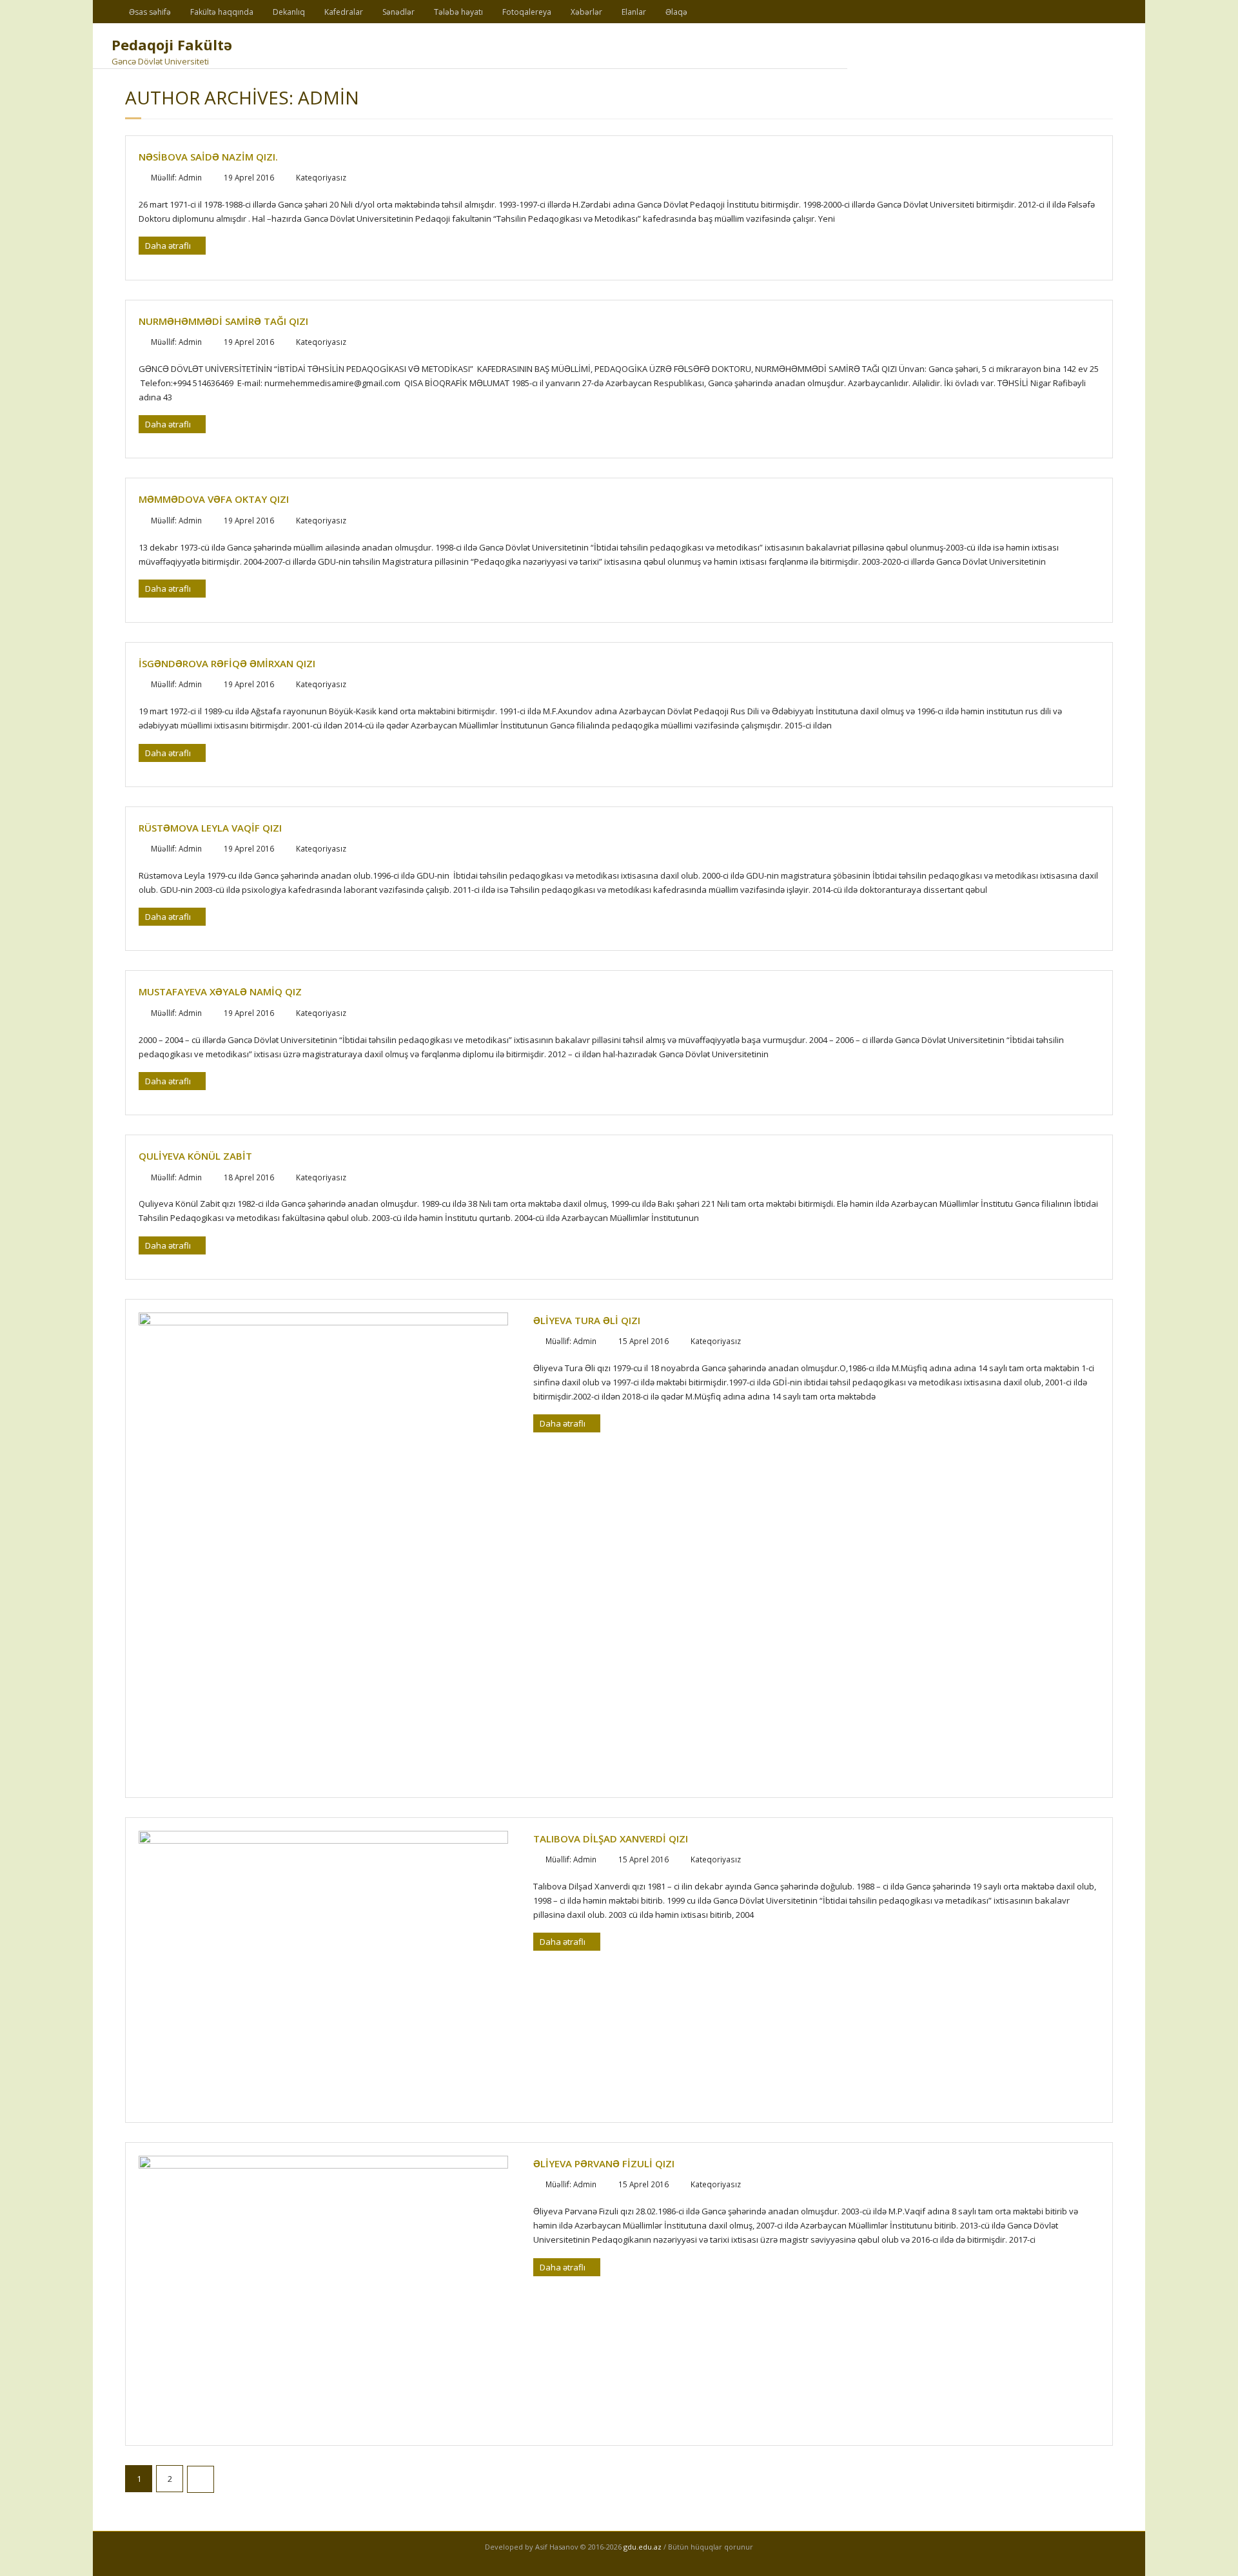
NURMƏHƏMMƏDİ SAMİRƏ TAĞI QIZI (223, 321)
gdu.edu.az (642, 2547)
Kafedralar (344, 12)
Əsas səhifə (150, 12)
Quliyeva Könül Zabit (195, 1156)
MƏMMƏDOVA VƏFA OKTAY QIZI (214, 499)
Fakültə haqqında (222, 12)
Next (201, 2479)
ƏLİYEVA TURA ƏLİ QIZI (587, 1320)
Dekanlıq (289, 12)
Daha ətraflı (169, 246)
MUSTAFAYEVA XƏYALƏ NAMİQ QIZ (220, 991)
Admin (190, 177)
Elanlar (634, 12)
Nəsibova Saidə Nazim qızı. (208, 157)
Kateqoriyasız (321, 177)
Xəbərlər (586, 12)
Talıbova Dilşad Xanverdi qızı (611, 1839)
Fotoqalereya (527, 12)
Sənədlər (398, 12)
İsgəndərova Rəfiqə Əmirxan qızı (227, 663)
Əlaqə (676, 12)
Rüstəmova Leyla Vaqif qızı (210, 828)
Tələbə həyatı (458, 12)
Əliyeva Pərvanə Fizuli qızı (604, 2163)
